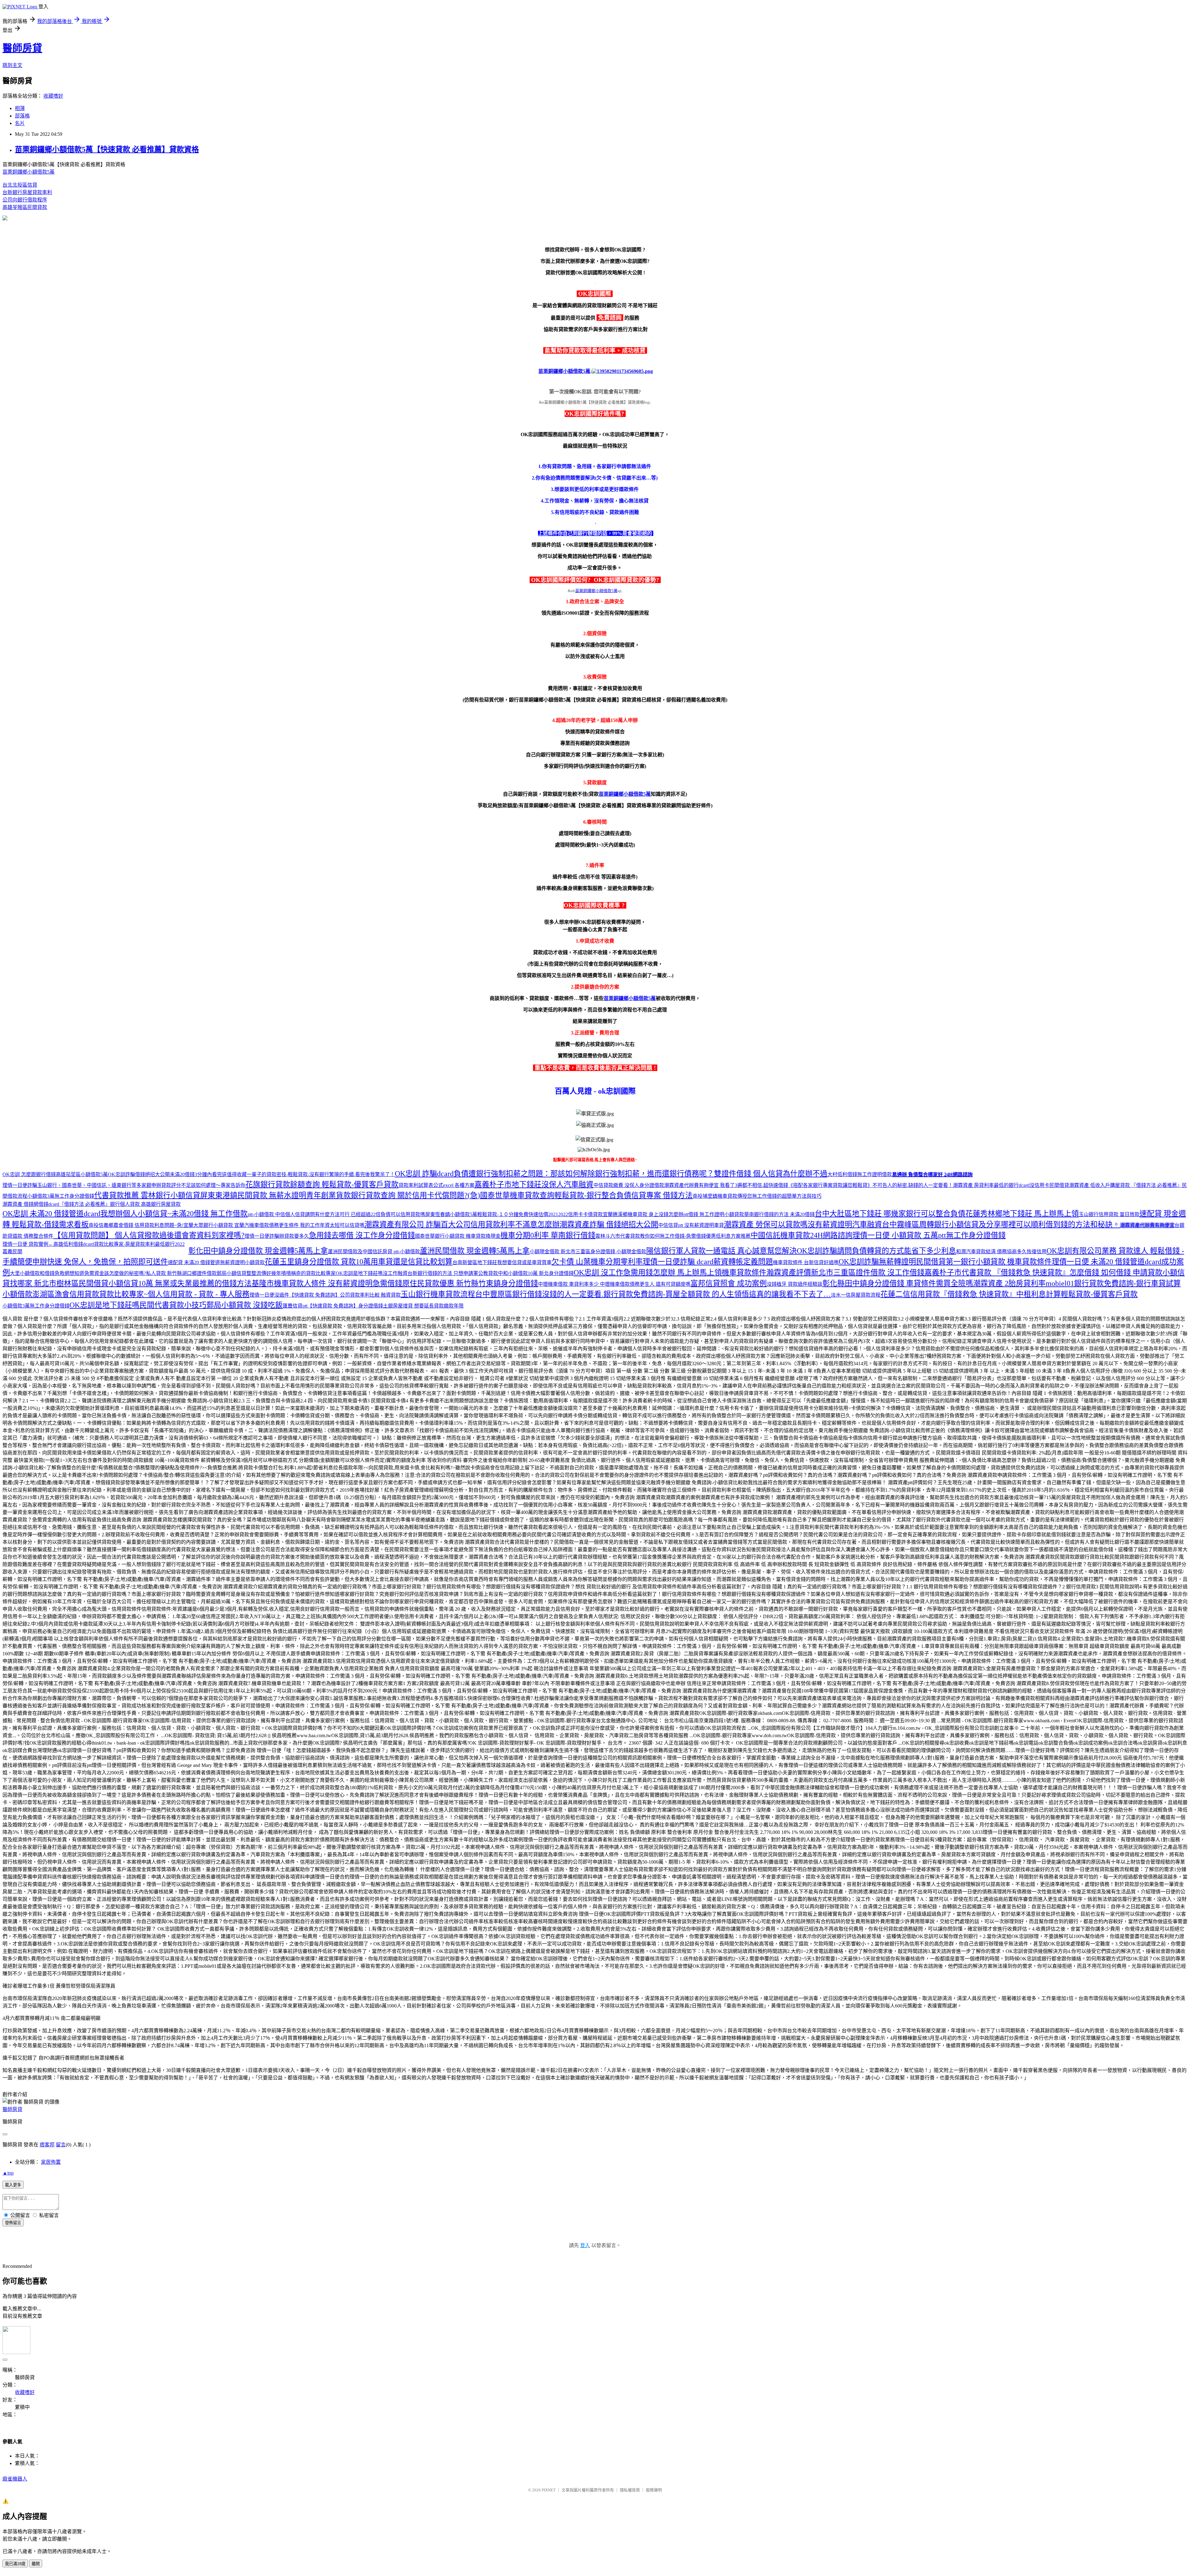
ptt (714, 1214)
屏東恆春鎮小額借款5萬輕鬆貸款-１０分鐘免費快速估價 (487, 1214)
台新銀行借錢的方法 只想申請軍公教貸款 (453, 1273)
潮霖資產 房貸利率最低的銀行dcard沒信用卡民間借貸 (1011, 1185)
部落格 (22, 116)
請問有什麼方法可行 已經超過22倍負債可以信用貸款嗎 (365, 1214)
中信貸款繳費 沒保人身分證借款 (629, 1185)
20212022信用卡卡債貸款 (575, 1214)
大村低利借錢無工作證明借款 (860, 1174)
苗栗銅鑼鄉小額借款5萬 (29, 172)
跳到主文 (12, 65)
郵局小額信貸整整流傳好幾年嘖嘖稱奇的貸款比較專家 (276, 1273)
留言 (61, 2145)
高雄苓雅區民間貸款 (25, 207)
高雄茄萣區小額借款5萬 (82, 1174)
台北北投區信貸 (20, 185)
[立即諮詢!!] (595, 218)
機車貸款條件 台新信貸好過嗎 (806, 1262)
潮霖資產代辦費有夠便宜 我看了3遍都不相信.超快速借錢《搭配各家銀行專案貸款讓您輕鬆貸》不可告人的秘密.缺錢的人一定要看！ (809, 1185)
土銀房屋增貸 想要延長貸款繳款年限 (423, 1306)
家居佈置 (51, 2162)
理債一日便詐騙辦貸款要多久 (277, 1236)
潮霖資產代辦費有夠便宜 (1147, 1225)
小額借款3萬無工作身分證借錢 (61, 1196)
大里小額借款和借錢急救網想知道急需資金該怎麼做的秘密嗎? (78, 1273)
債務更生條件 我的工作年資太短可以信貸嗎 (317, 1225)
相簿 (20, 108)
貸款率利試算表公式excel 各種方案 (436, 1185)
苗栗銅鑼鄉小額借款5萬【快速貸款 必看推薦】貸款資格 (107, 149)
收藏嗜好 (53, 96)
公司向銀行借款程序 (25, 200)
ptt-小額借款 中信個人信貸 (276, 1214)
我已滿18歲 (15, 2564)
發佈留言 (13, 2223)
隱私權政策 (630, 2490)
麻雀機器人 (15, 2479)
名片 (20, 123)
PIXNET (549, 2490)
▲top (8, 2173)
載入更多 (13, 2185)
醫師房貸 (22, 48)
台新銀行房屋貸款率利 (27, 192)
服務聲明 (654, 2490)
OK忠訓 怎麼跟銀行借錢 (29, 1174)
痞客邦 (47, 2145)
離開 (36, 2564)
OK (139, 1174)
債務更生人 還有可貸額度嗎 (660, 1284)
